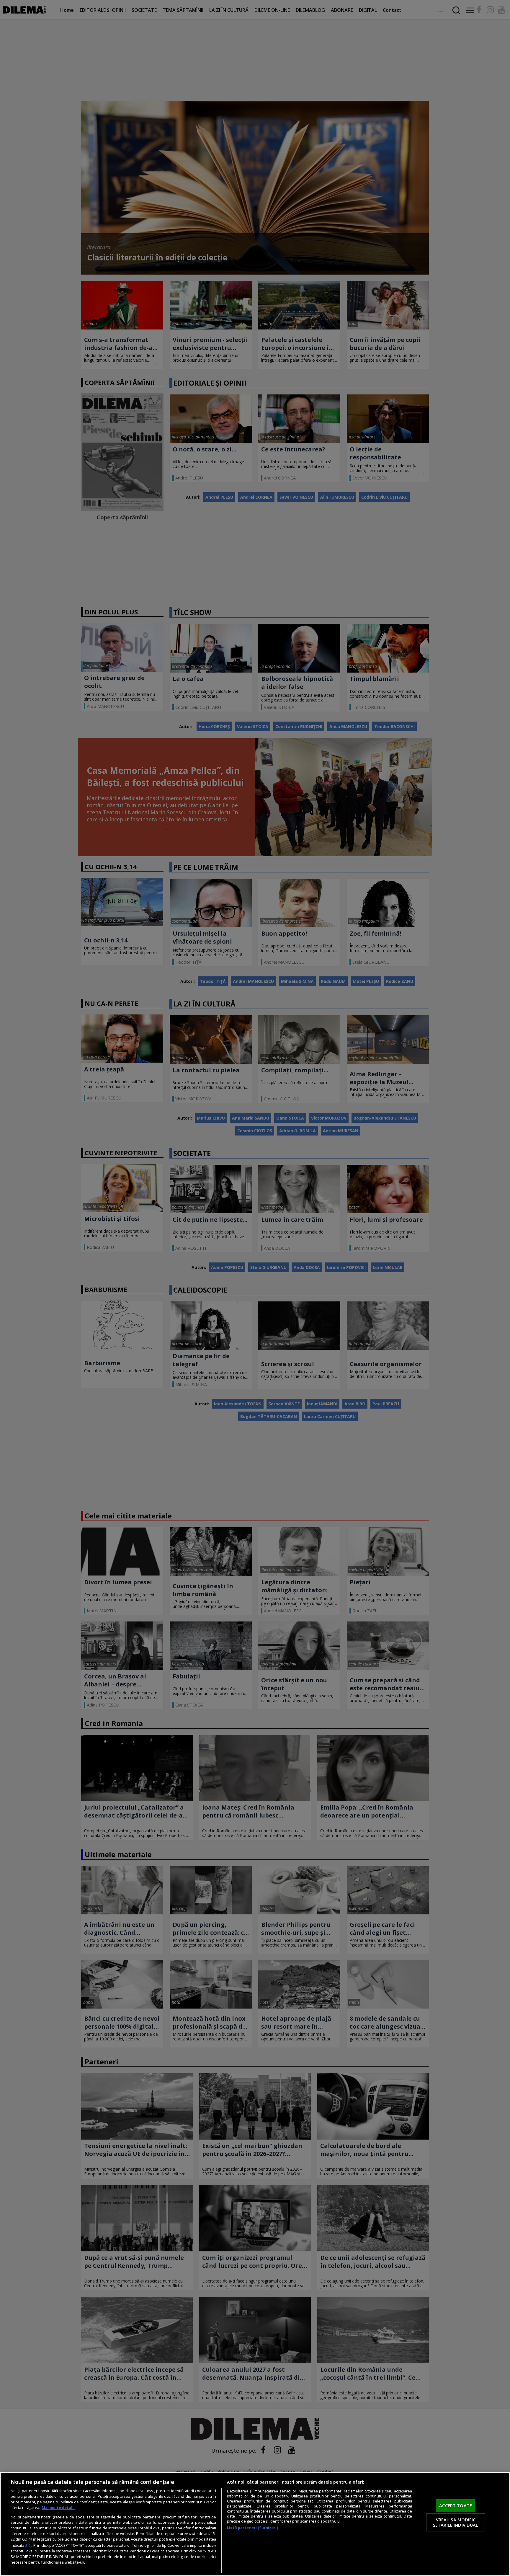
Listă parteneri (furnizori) (252, 2528)
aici (28, 2545)
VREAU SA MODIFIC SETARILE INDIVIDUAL (456, 2522)
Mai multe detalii (58, 2508)
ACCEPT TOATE (456, 2505)
